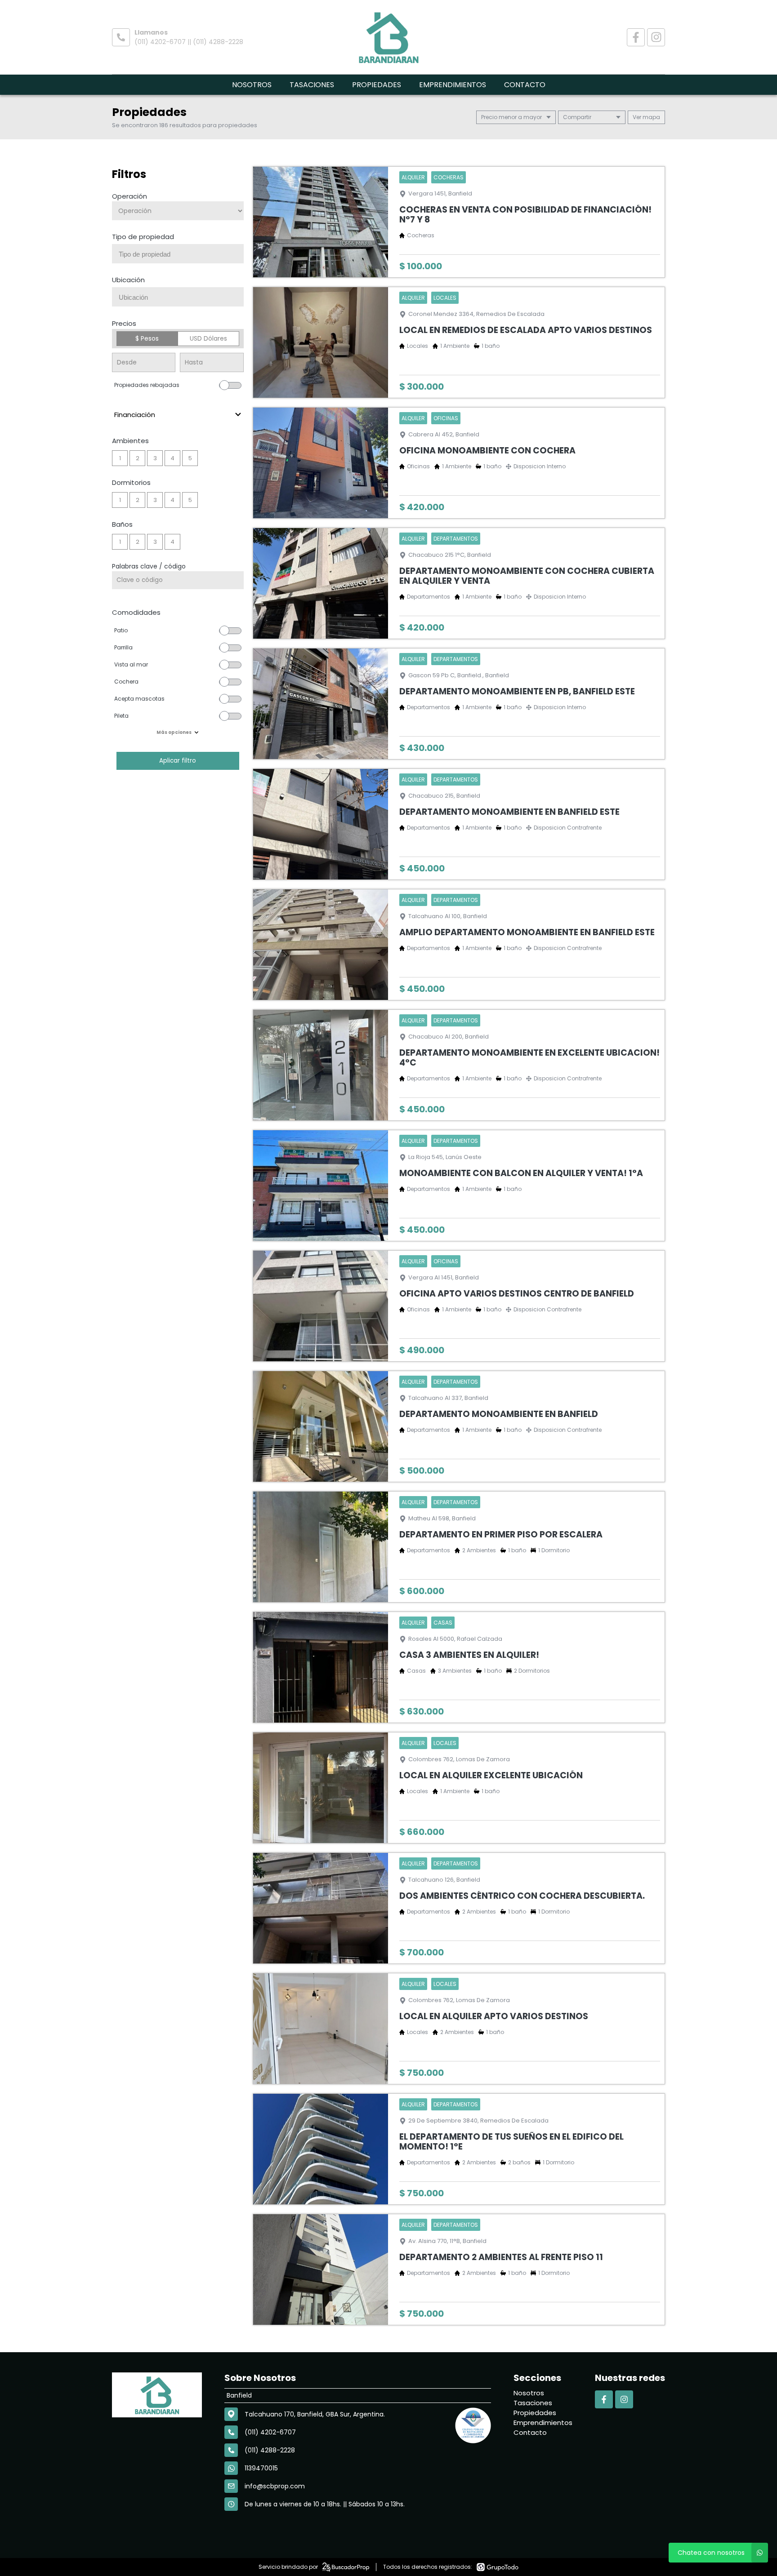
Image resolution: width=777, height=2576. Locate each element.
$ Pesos (147, 338)
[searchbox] (181, 254)
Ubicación (128, 280)
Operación (129, 196)
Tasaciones (312, 85)
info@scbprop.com (275, 2486)
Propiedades (377, 85)
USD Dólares (208, 338)
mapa (651, 117)
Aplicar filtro (178, 761)
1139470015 (261, 2468)
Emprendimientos (453, 85)
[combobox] (178, 254)
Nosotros (252, 85)
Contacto (525, 85)
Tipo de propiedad (143, 237)
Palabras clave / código (149, 566)
